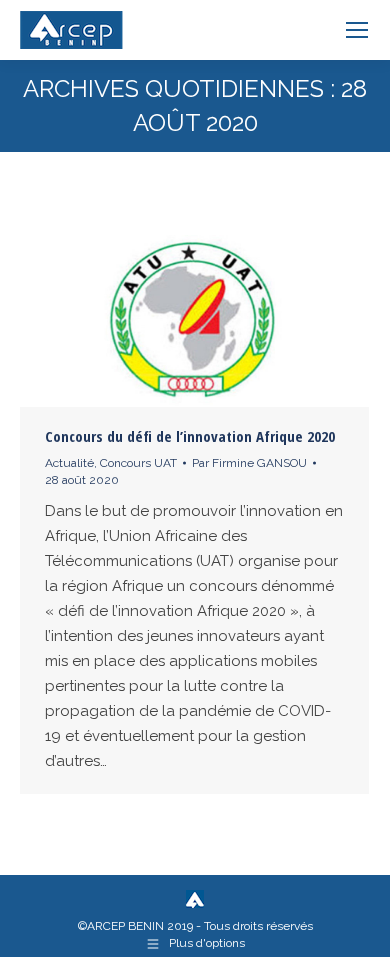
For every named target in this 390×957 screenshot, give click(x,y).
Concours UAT (138, 463)
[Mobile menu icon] (357, 30)
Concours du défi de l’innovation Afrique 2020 (190, 436)
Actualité (69, 463)
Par (249, 463)
